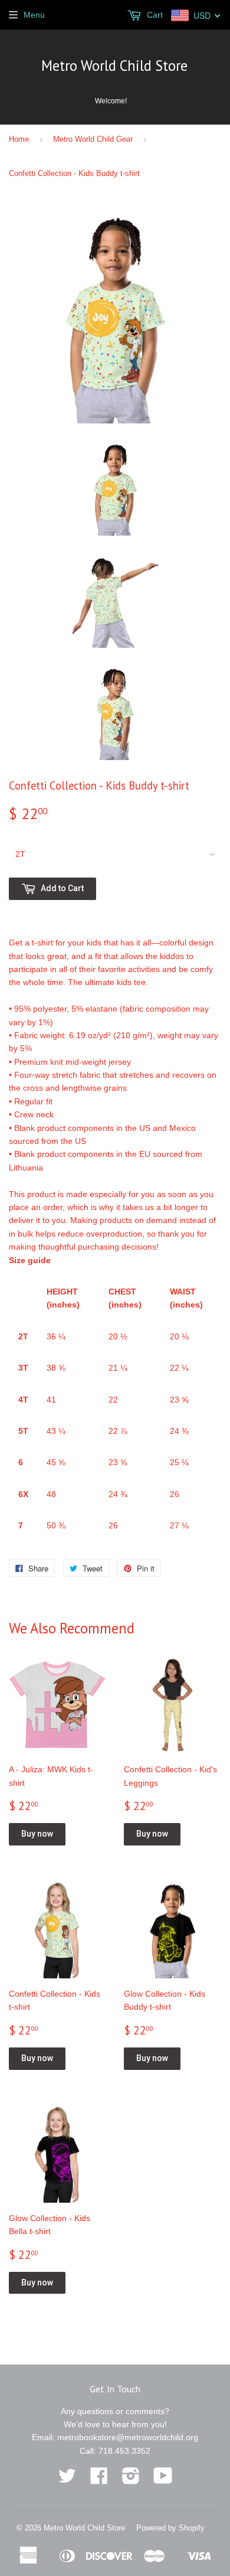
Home (19, 139)
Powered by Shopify (170, 2528)
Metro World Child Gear (93, 139)
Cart (154, 15)
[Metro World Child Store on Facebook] (99, 2480)
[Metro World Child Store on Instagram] (131, 2480)
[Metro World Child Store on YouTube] (163, 2480)
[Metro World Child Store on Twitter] (67, 2480)
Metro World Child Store (114, 66)
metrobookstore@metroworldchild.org (128, 2437)
